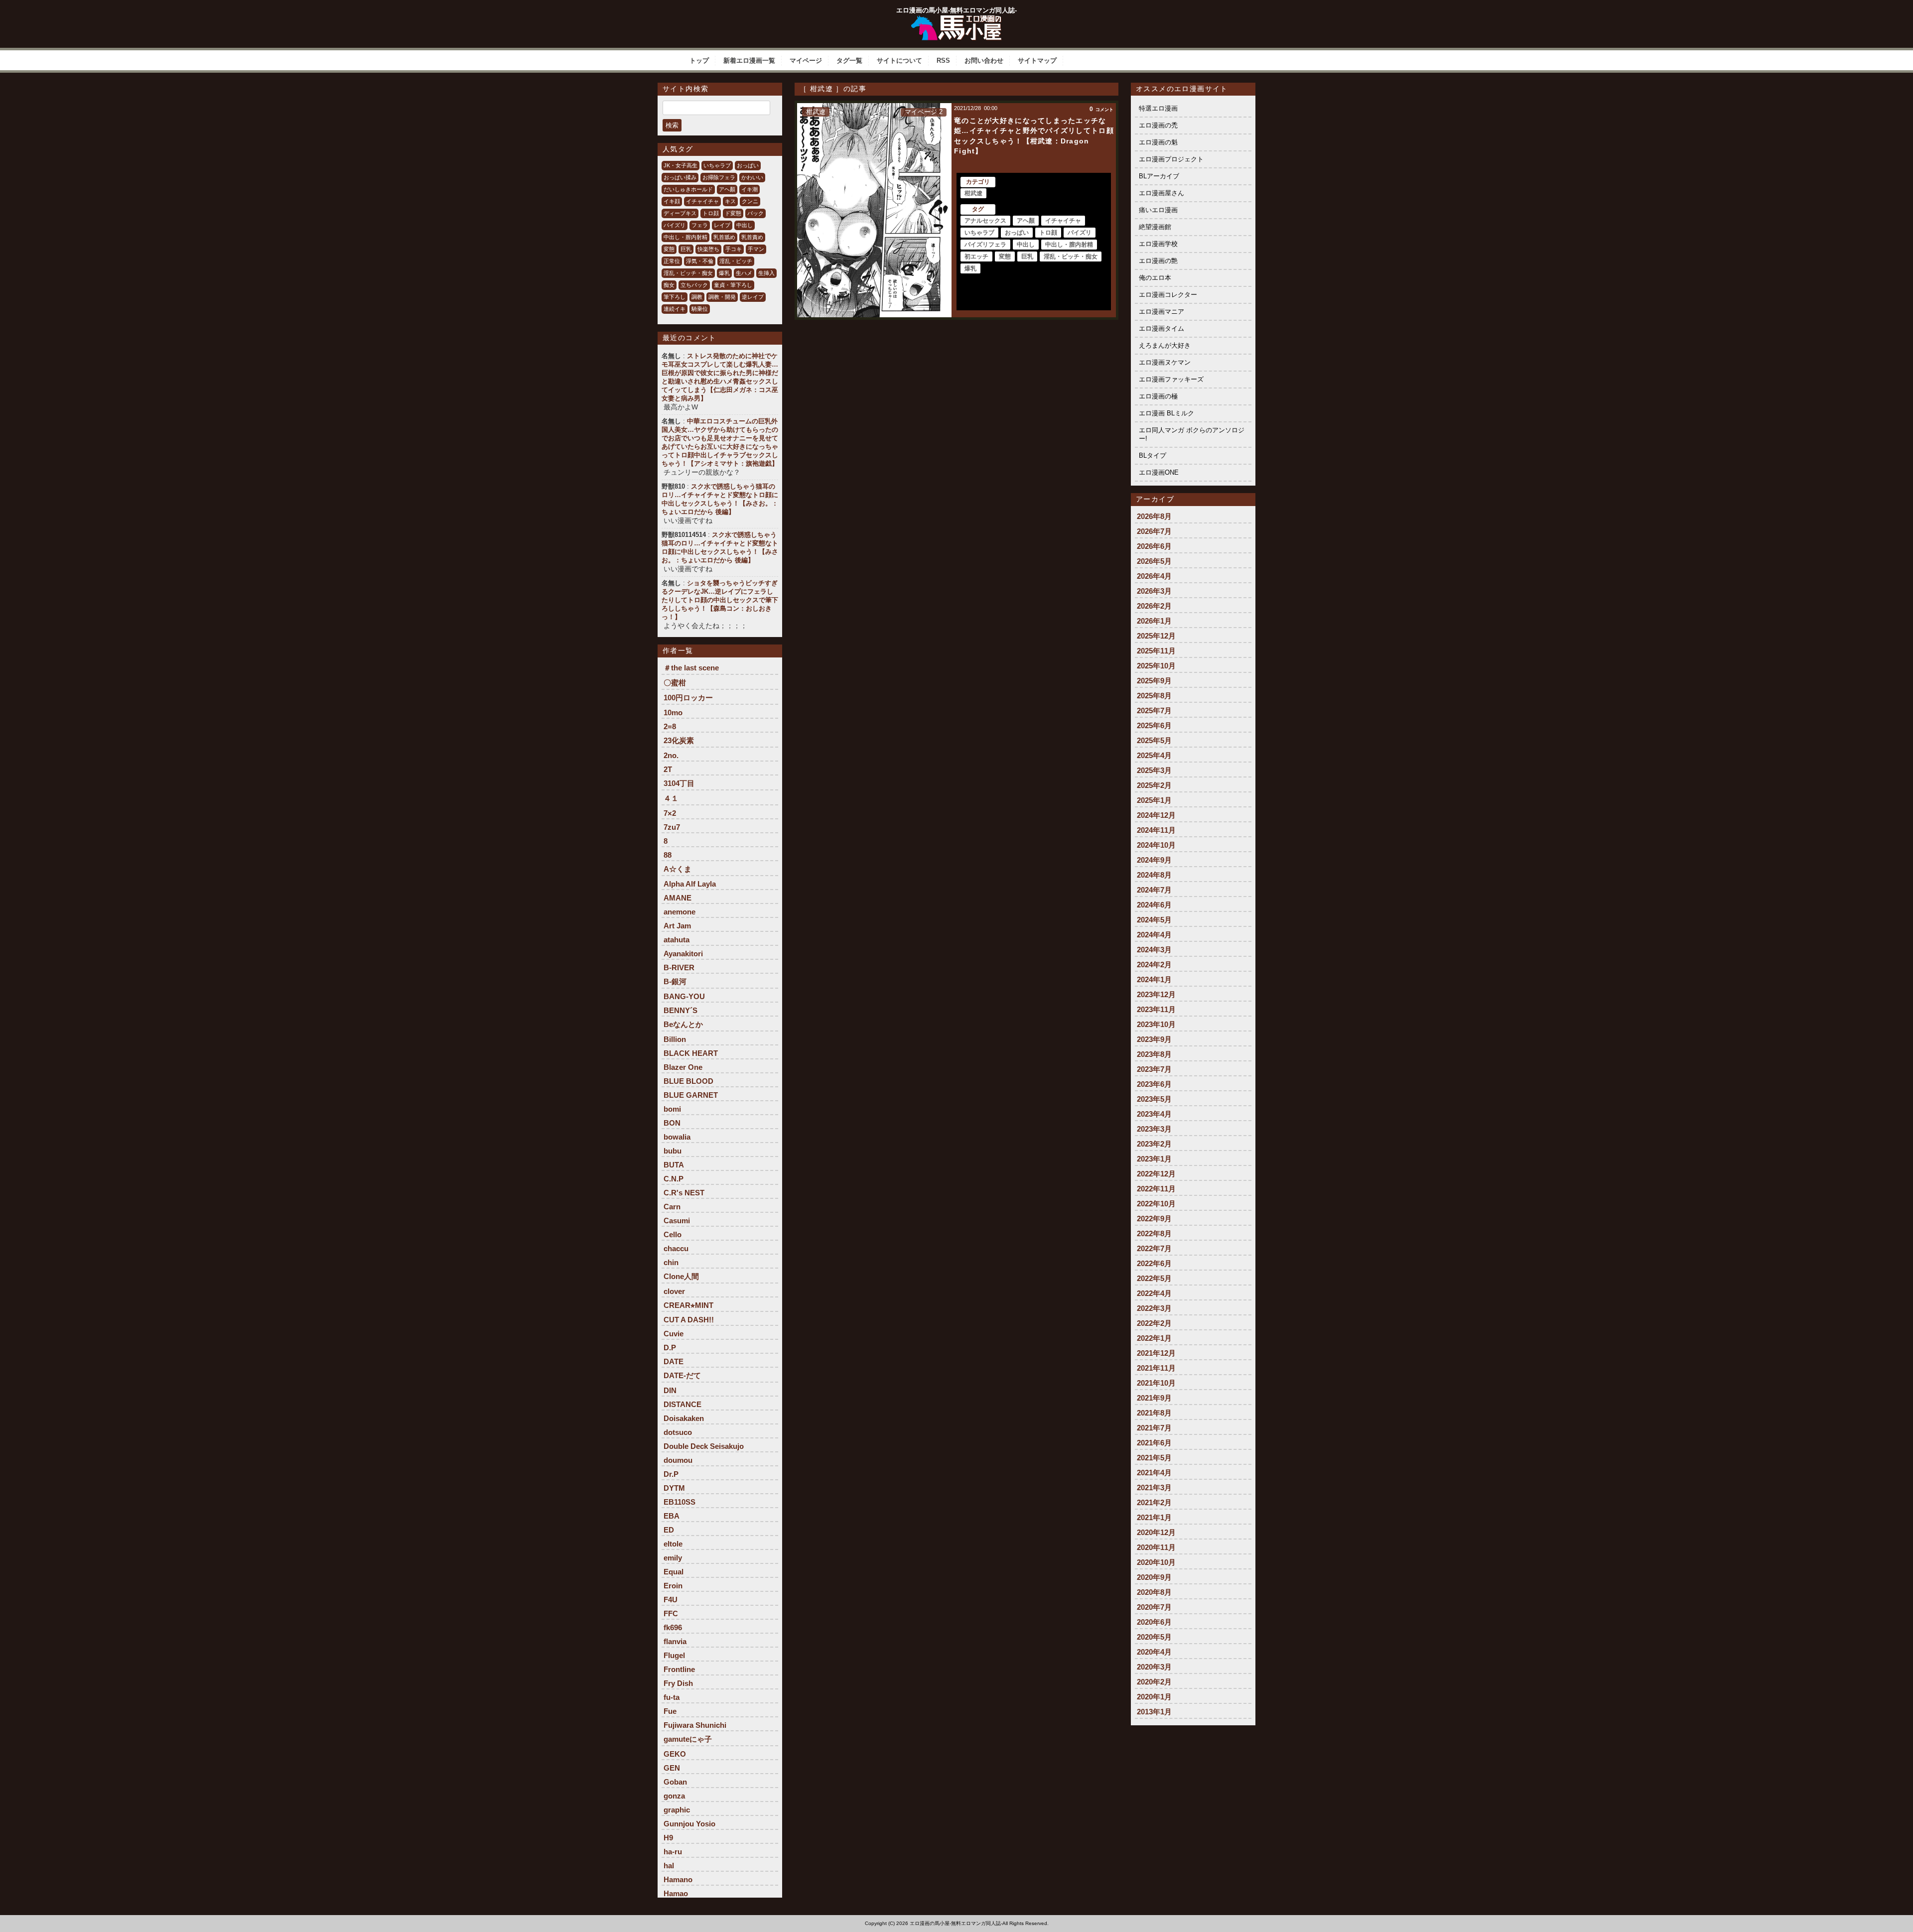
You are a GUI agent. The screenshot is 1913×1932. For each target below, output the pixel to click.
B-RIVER (679, 967)
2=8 (670, 726)
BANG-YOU (684, 996)
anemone (680, 912)
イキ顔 (672, 201)
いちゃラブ (717, 165)
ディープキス (680, 213)
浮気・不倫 (700, 261)
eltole (673, 1544)
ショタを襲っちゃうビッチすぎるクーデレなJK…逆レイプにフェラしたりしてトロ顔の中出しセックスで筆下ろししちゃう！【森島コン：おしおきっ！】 (720, 600)
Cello (673, 1234)
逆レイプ (753, 297)
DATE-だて (682, 1375)
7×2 (670, 813)
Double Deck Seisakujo (704, 1446)
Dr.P (671, 1474)
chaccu (676, 1248)
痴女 (669, 285)
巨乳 (686, 249)
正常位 (672, 261)
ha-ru (673, 1852)
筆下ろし (675, 297)
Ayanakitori (683, 954)
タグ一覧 (849, 61)
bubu (673, 1151)
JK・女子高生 (681, 165)
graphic (677, 1810)
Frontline (679, 1669)
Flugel (674, 1655)
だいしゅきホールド (688, 189)
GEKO (675, 1754)
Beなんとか (683, 1024)
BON (672, 1123)
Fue (670, 1711)
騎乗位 (700, 309)
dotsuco (678, 1432)
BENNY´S (681, 1010)
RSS (943, 61)
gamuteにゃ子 (688, 1739)
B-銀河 (675, 981)
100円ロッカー (688, 698)
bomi (672, 1109)
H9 (668, 1838)
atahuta (677, 940)
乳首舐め (724, 237)
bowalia (677, 1137)
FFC (671, 1613)
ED (669, 1530)
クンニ (750, 201)
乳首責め (752, 237)
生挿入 (766, 273)
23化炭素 (679, 740)
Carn (672, 1207)
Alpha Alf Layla (690, 884)
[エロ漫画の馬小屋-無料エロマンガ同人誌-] (956, 19)
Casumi (677, 1221)
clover (674, 1291)
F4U (671, 1600)
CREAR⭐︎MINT (688, 1305)
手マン (756, 249)
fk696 (673, 1627)
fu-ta (672, 1697)
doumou (678, 1460)
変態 (669, 249)
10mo (673, 712)
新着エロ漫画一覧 (749, 61)
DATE (674, 1361)
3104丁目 (679, 783)
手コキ (734, 249)
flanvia (675, 1641)
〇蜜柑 (675, 683)
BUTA (674, 1165)
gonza (674, 1796)
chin (671, 1262)
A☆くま (678, 869)
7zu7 (672, 827)
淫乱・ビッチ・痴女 (688, 273)
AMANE (678, 898)
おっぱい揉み (680, 177)
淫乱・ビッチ (736, 261)
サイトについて (899, 61)
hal (669, 1866)
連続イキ (675, 309)
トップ (699, 61)
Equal (674, 1572)
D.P (670, 1348)
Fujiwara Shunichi (695, 1725)
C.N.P (674, 1179)
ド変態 (733, 213)
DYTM (674, 1488)
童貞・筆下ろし (733, 285)
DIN (670, 1390)
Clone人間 (681, 1276)
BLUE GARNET (691, 1095)
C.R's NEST (684, 1193)
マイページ (806, 61)
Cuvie (674, 1334)
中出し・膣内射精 (685, 237)
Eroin (673, 1586)
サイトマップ (1037, 61)
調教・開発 (722, 297)
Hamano (678, 1879)
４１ (671, 798)
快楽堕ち (708, 249)
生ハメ (744, 273)
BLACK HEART (691, 1053)
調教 (697, 297)
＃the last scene (691, 668)
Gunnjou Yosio (689, 1824)
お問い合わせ (984, 61)
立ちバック (694, 285)
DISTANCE (683, 1404)
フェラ (700, 225)
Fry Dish (678, 1683)
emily (673, 1558)
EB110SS (680, 1502)
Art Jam (677, 926)
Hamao (676, 1893)
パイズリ (675, 225)
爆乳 (724, 273)
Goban (675, 1782)
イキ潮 (750, 189)
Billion (675, 1039)
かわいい (752, 177)
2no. (671, 755)
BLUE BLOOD (688, 1081)
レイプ (722, 225)
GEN (672, 1768)
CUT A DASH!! (689, 1320)
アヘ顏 (727, 189)
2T (668, 769)
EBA (672, 1516)
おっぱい (748, 165)
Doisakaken (684, 1418)
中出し (745, 225)
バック (755, 213)
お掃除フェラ (719, 177)
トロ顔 (711, 213)
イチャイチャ (702, 201)
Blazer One (683, 1067)
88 (668, 855)
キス (730, 201)
